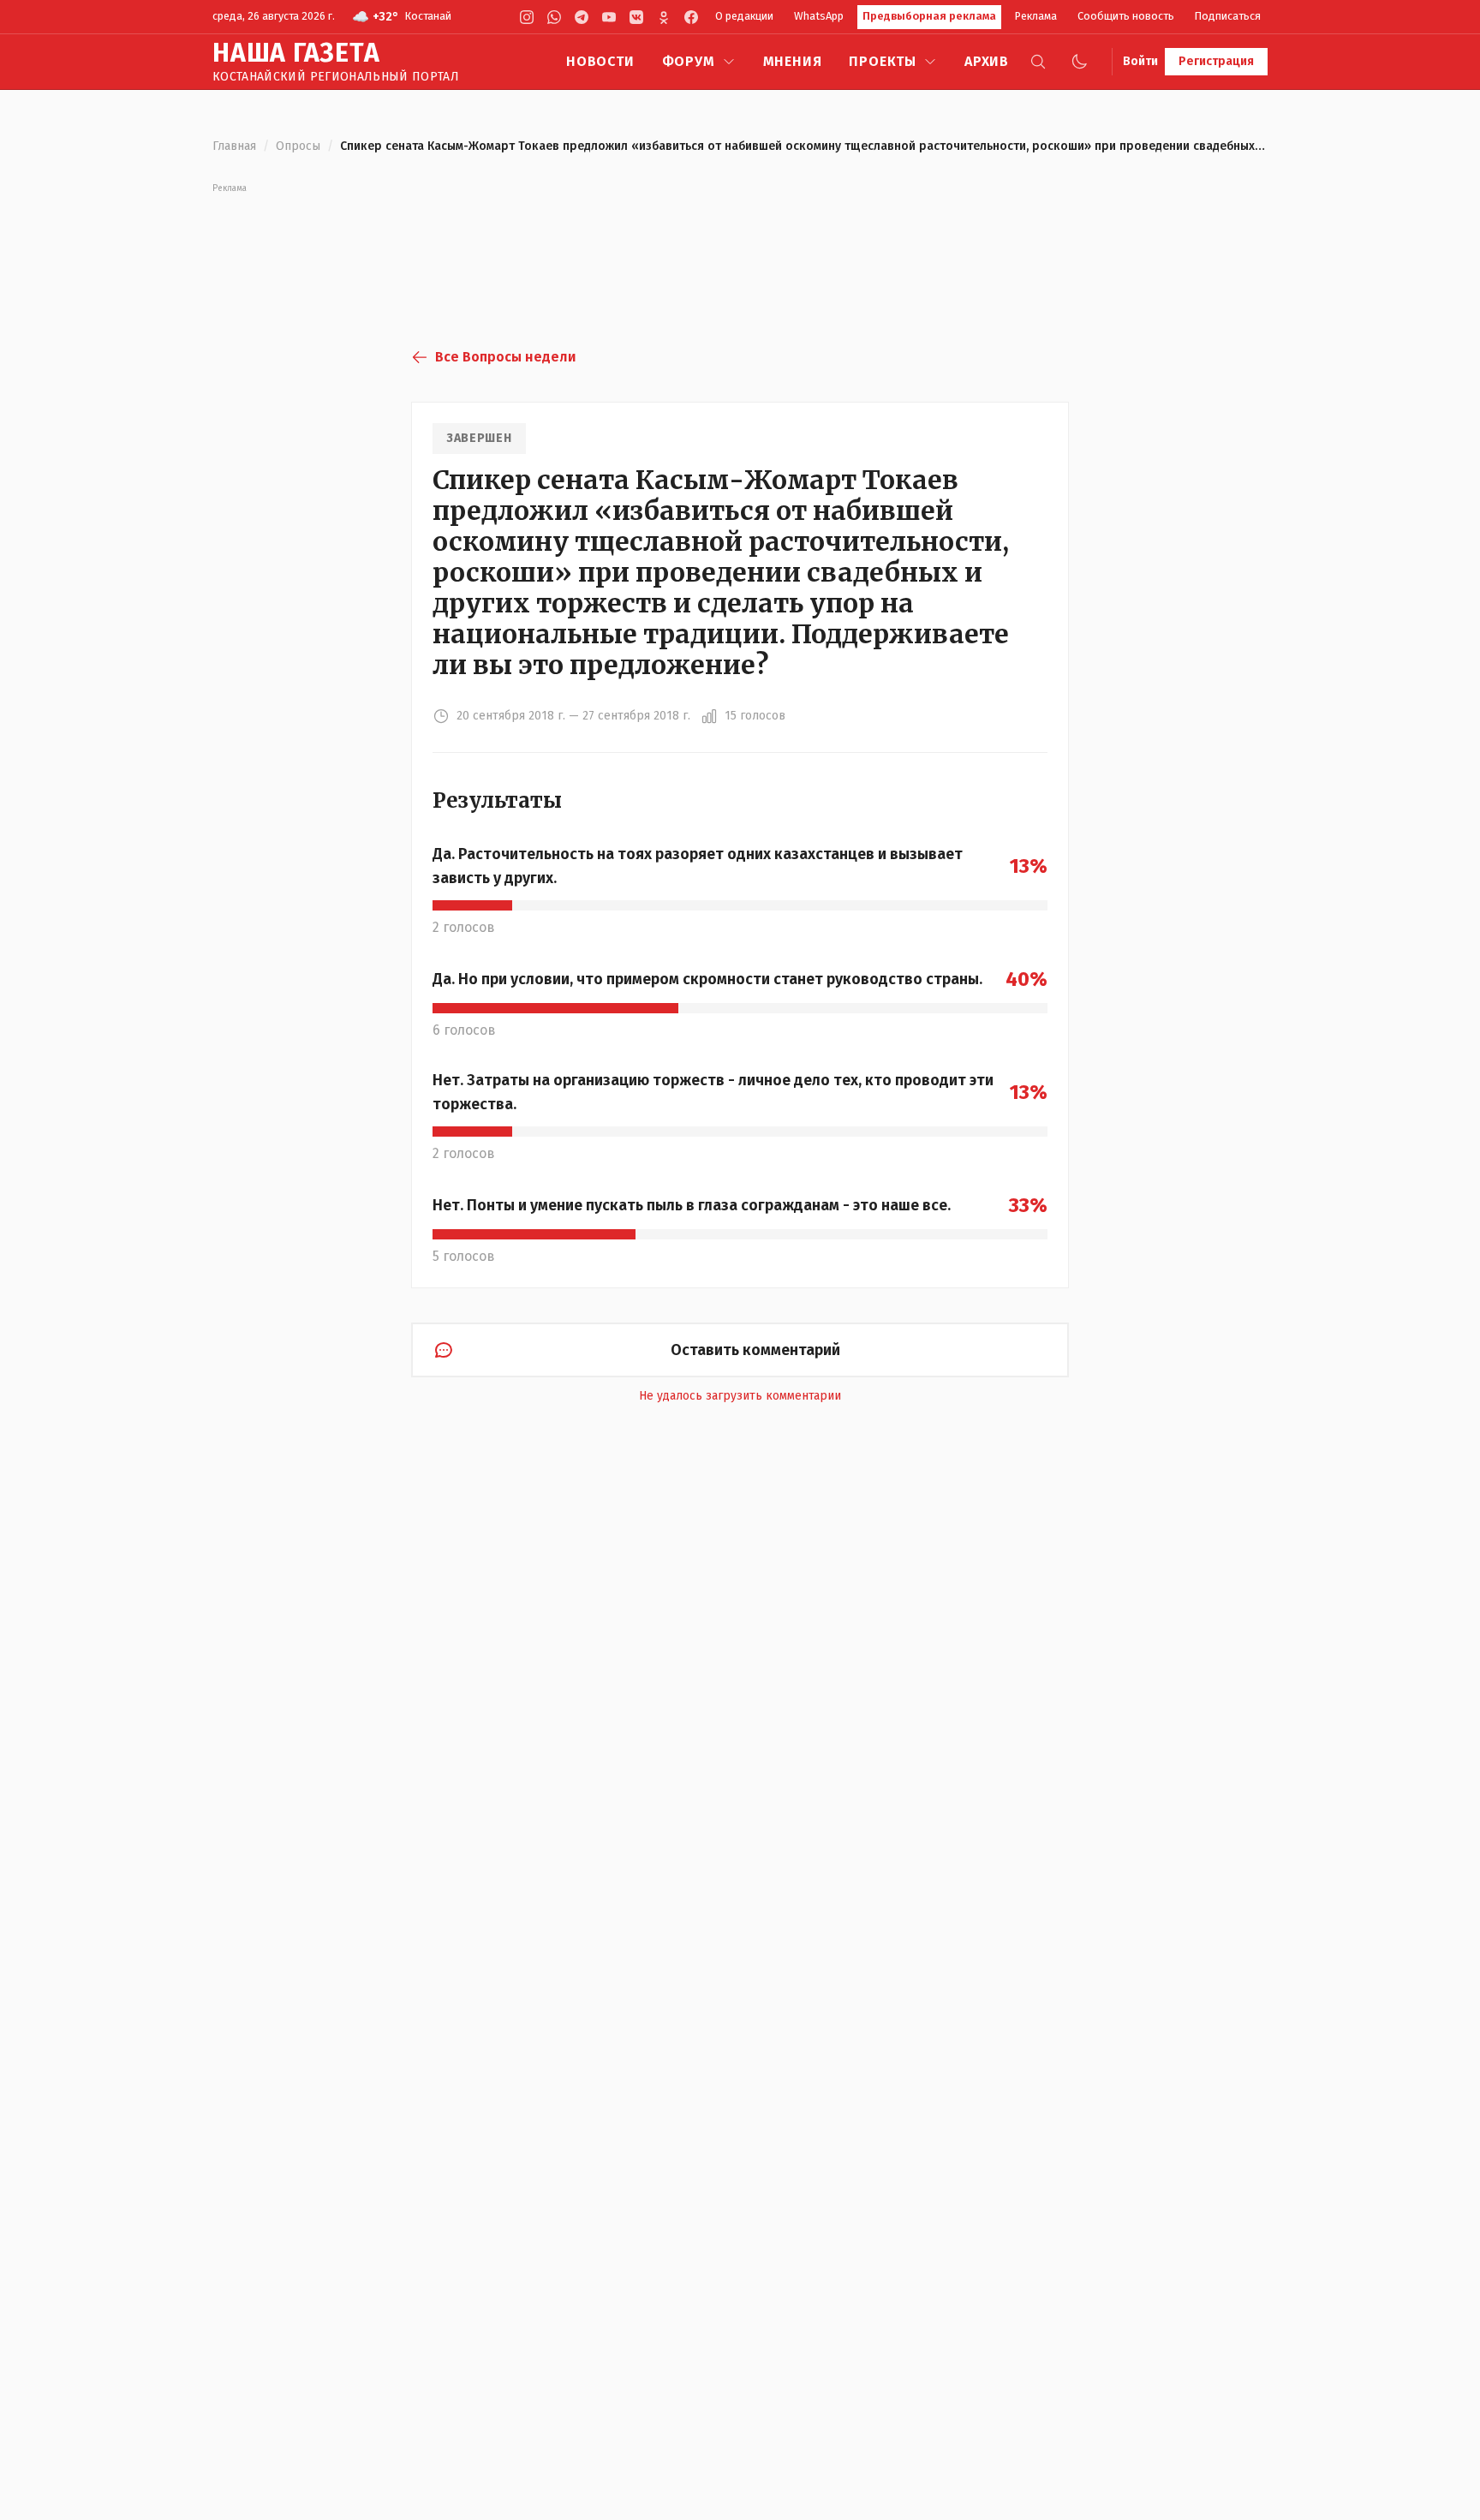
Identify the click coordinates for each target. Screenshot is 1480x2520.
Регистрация (1216, 61)
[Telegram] (582, 17)
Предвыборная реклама (929, 16)
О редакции (744, 16)
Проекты (883, 61)
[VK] (636, 17)
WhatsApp (819, 16)
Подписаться (1228, 16)
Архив (987, 61)
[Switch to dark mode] (1079, 62)
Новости (600, 61)
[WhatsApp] (554, 17)
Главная (234, 146)
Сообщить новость (1126, 16)
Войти (1140, 61)
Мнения (793, 61)
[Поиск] (1038, 62)
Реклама (1036, 16)
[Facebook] (691, 17)
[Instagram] (527, 17)
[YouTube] (609, 17)
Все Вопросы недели (505, 357)
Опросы (298, 146)
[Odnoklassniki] (664, 17)
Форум (689, 61)
